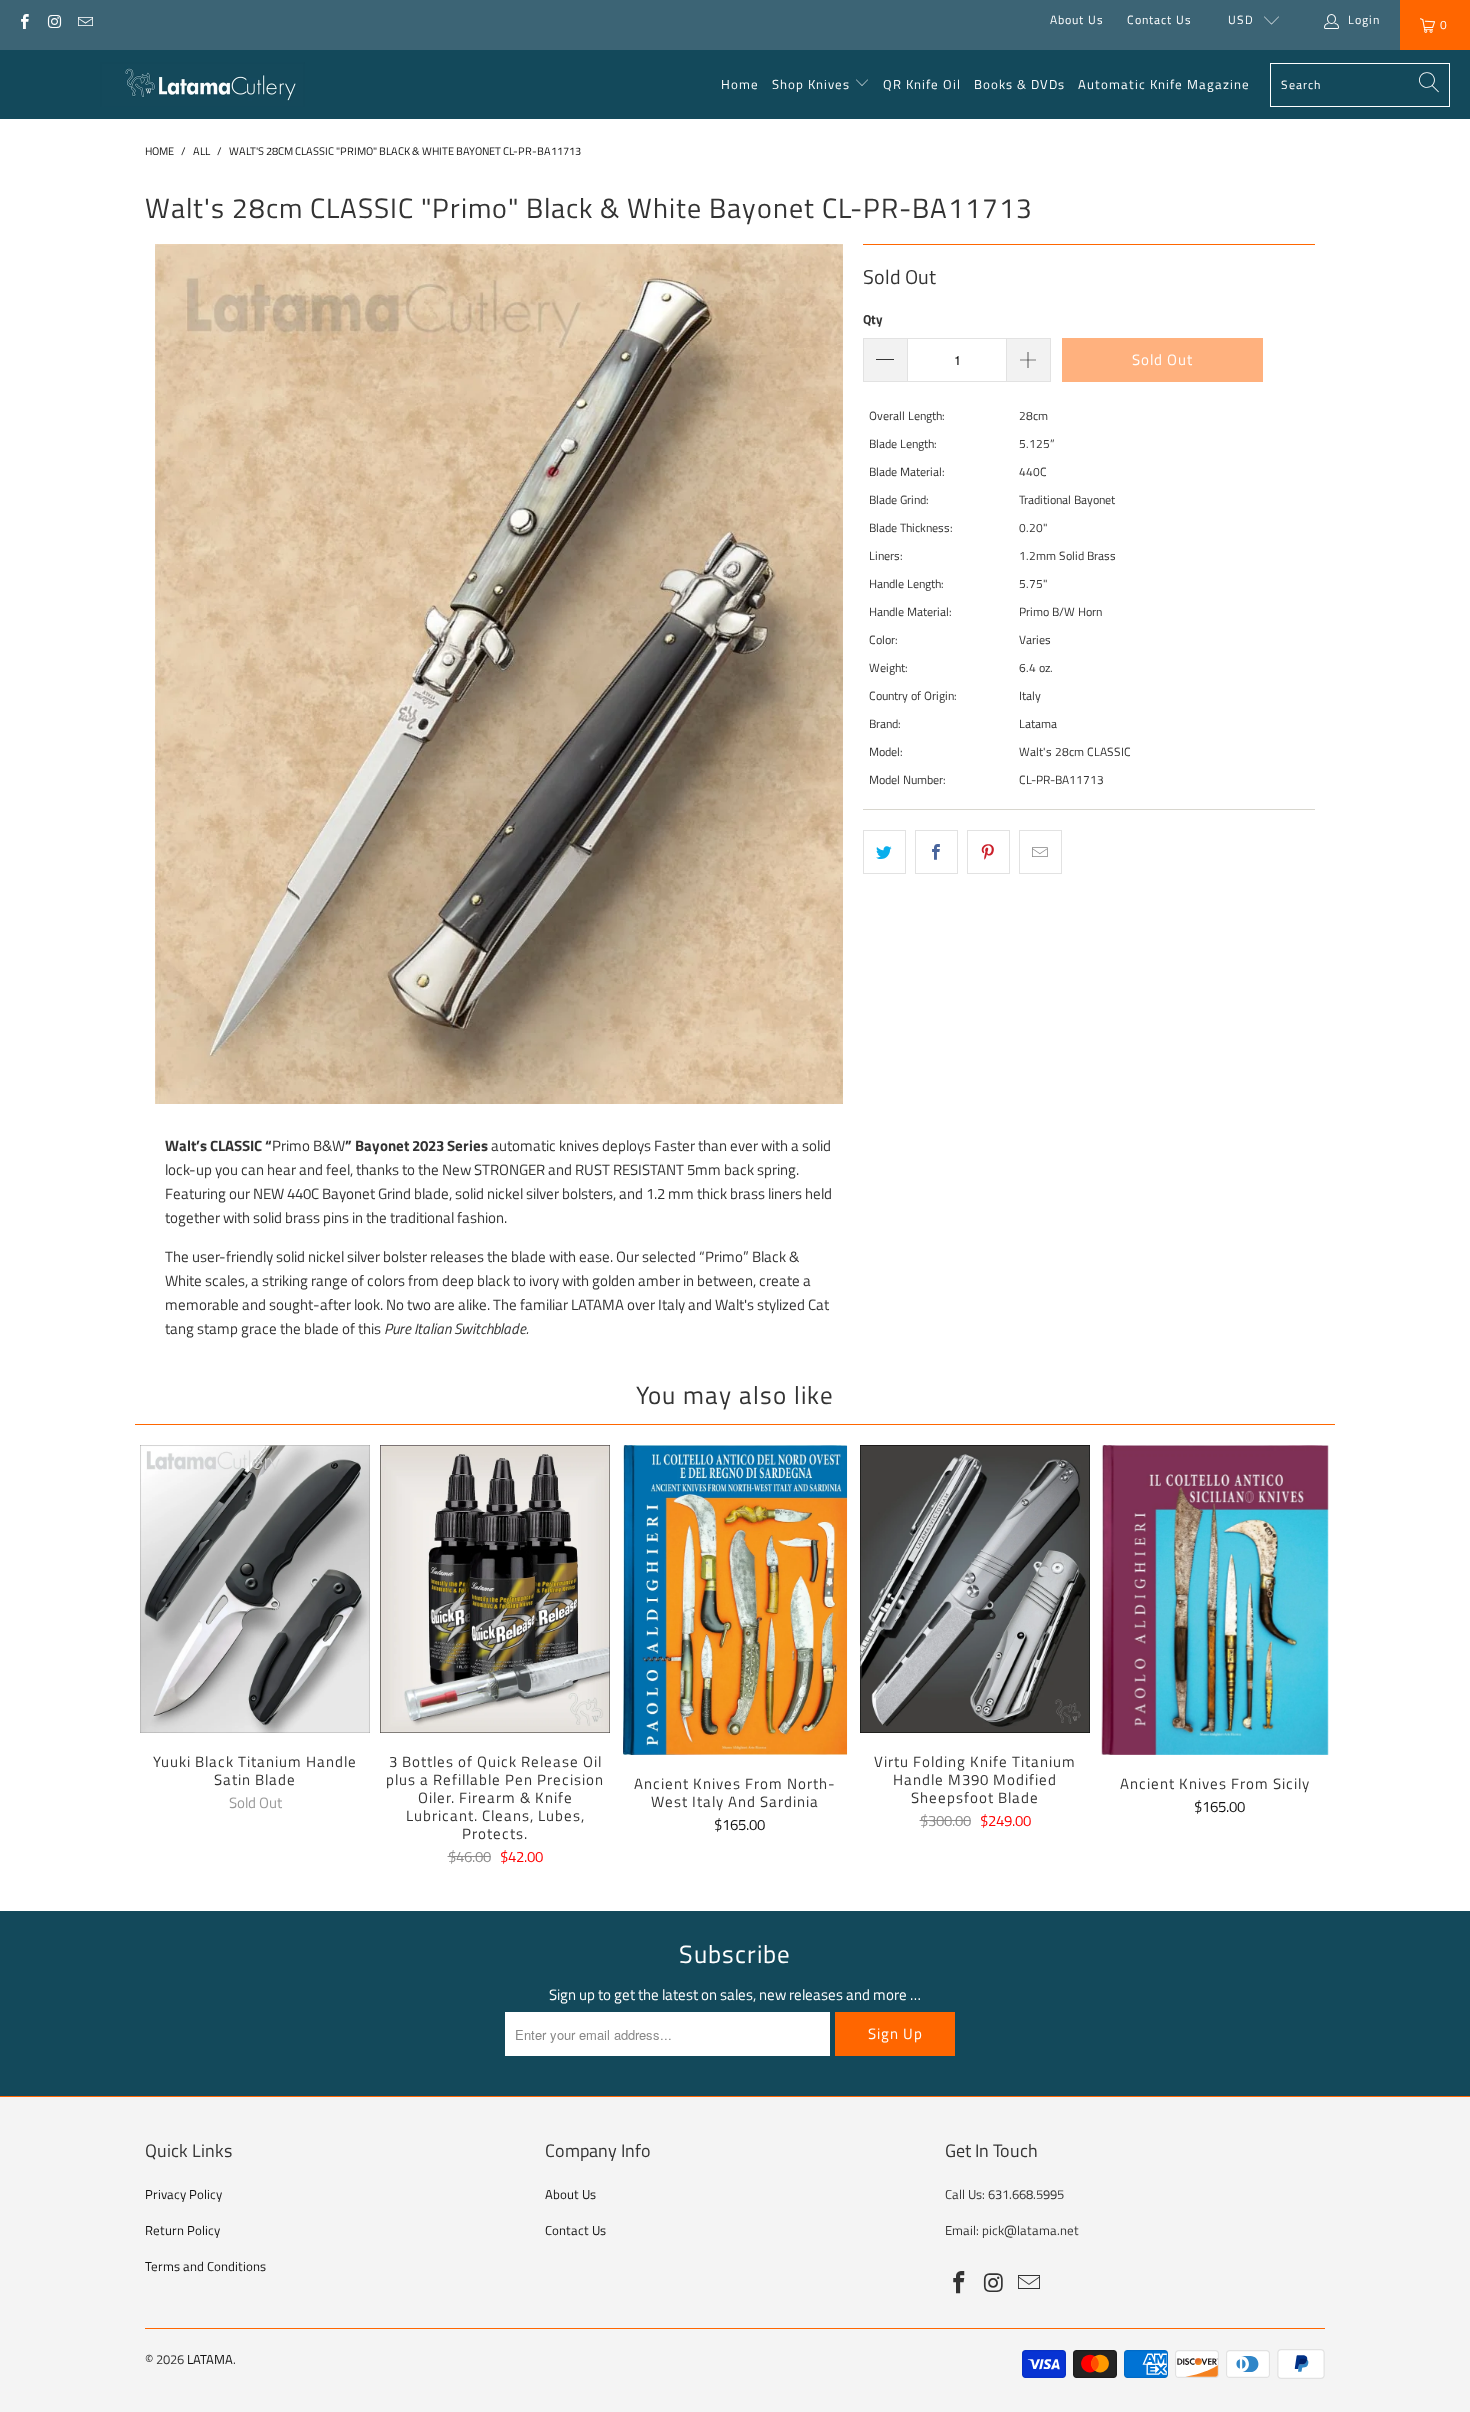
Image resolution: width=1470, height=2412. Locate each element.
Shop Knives (811, 84)
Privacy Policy (183, 2194)
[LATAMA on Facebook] (23, 19)
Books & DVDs (1019, 84)
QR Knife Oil (922, 84)
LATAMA (210, 2359)
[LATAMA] (202, 85)
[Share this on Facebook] (936, 852)
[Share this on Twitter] (884, 852)
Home (740, 84)
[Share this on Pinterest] (988, 852)
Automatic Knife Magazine (1164, 84)
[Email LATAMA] (84, 19)
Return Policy (182, 2230)
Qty (873, 319)
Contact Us (1159, 19)
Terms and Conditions (205, 2266)
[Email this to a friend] (1040, 852)
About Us (1077, 19)
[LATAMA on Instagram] (53, 19)
